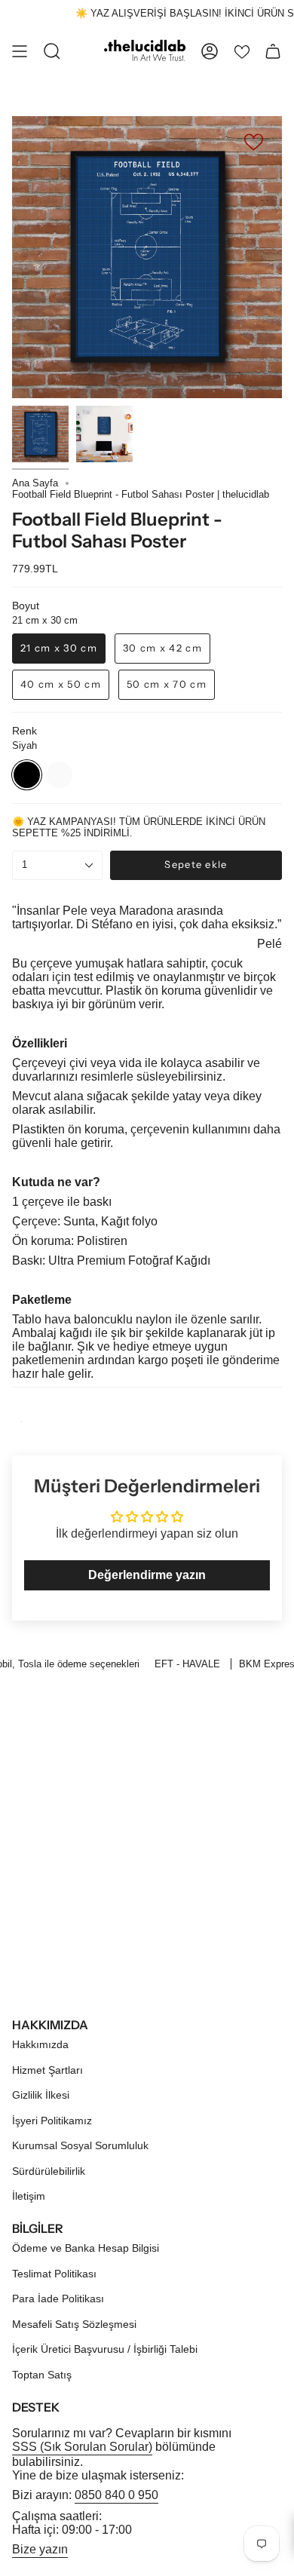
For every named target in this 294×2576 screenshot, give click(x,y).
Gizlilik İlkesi (41, 2095)
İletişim (29, 2196)
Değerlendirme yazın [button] (147, 1575)
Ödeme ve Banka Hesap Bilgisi (86, 2248)
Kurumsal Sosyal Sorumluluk (80, 2145)
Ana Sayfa (35, 483)
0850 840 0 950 (116, 2495)
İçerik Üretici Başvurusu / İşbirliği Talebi (105, 2349)
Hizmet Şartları (47, 2070)
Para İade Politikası (58, 2298)
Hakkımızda (40, 2044)
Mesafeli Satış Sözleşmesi (74, 2324)
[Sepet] (273, 51)
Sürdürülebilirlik (49, 2171)
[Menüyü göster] (20, 51)
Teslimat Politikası (54, 2274)
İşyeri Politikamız (52, 2121)
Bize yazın (40, 2549)
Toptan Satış (42, 2375)
